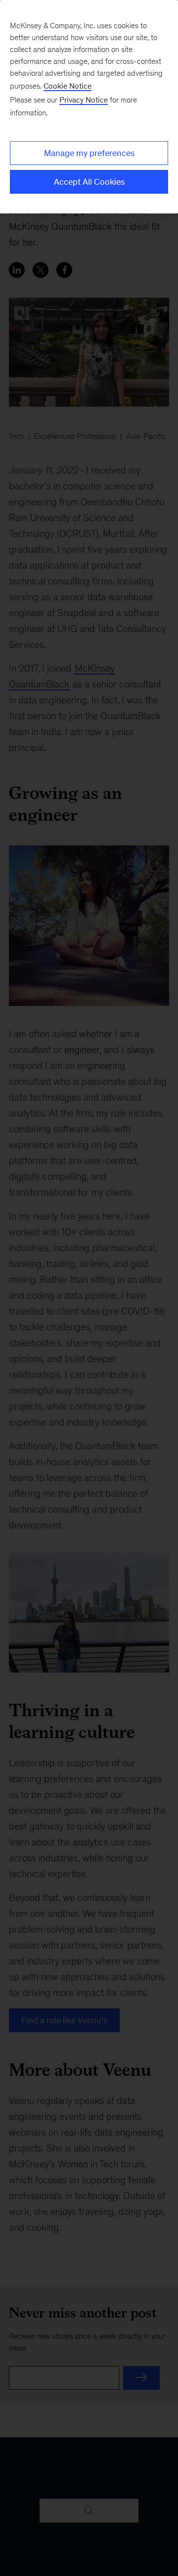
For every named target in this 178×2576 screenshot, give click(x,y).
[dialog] (89, 107)
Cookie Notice (67, 86)
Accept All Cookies (89, 182)
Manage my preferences (89, 153)
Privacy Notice (84, 100)
